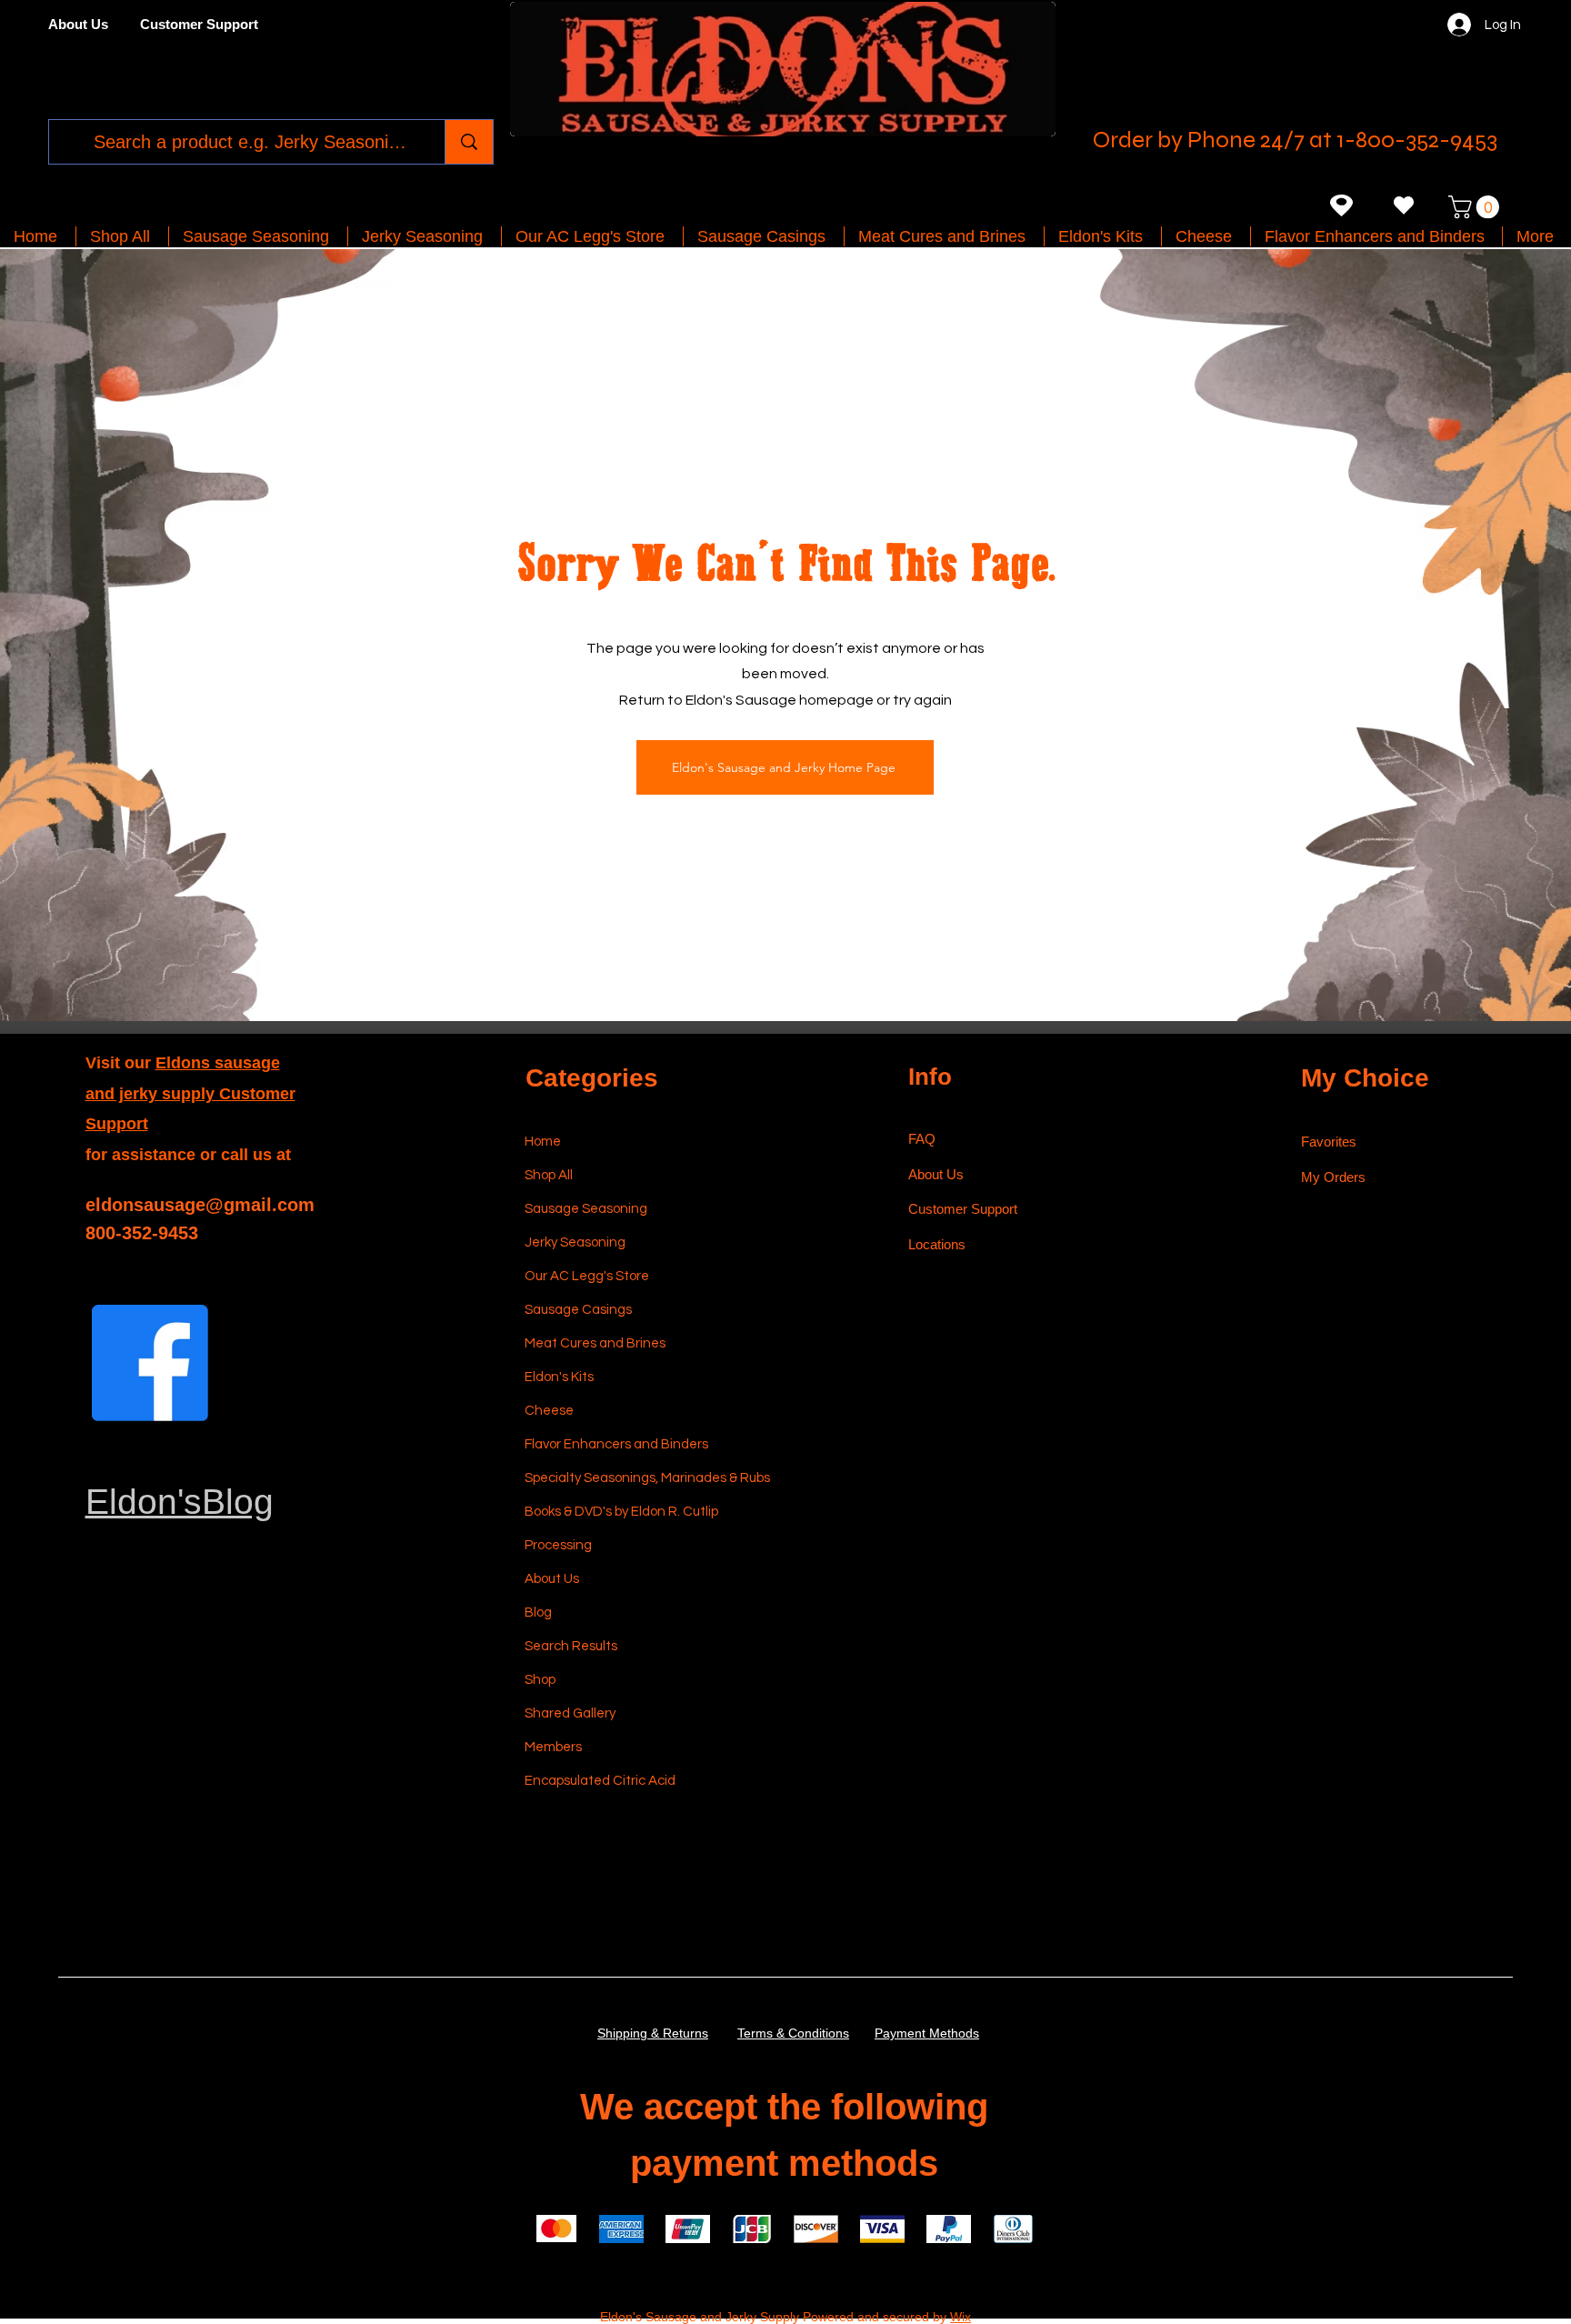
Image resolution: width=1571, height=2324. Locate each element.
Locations (939, 1244)
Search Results (571, 1646)
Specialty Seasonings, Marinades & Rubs (611, 1478)
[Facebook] (150, 1363)
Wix (961, 2317)
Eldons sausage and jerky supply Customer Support (190, 1093)
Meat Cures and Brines (595, 1343)
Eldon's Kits (559, 1377)
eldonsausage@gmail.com (200, 1205)
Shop (540, 1680)
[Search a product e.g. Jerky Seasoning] (469, 142)
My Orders (1333, 1177)
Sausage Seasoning (586, 1209)
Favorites (1329, 1142)
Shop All (549, 1175)
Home (543, 1142)
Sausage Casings (578, 1310)
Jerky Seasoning (575, 1242)
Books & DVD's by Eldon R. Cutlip (611, 1512)
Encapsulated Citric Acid (600, 1781)
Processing (558, 1545)
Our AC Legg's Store (587, 1276)
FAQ (922, 1139)
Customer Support (963, 1209)
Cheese (549, 1411)
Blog (538, 1613)
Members (553, 1747)
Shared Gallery (570, 1713)
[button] (1476, 207)
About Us (552, 1579)
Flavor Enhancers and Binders (611, 1444)
